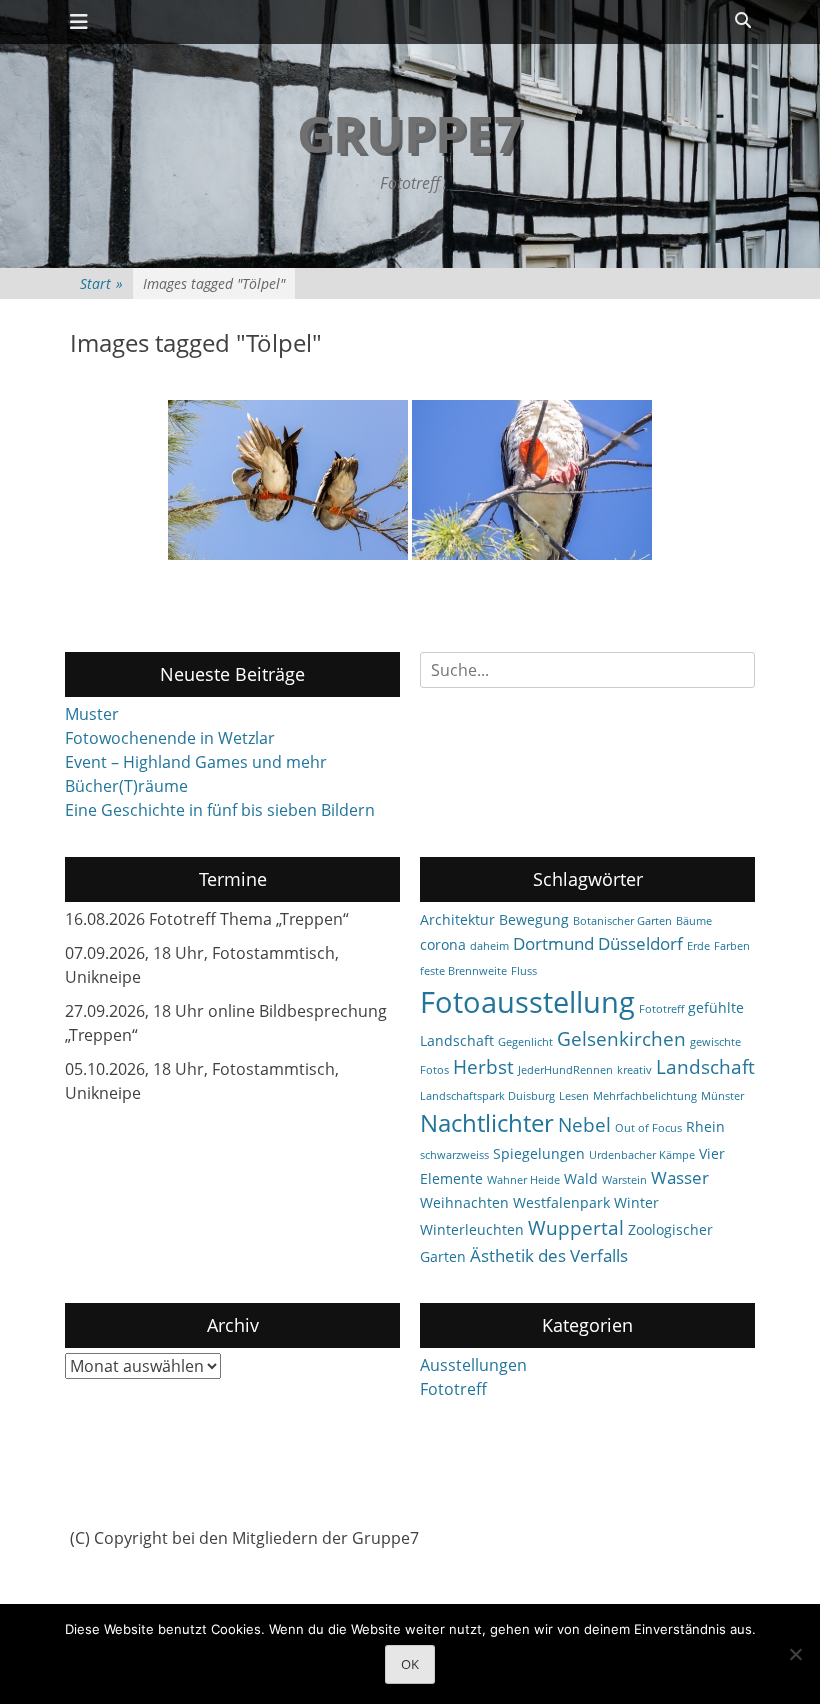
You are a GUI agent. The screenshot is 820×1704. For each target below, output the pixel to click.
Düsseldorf (640, 943)
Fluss (524, 971)
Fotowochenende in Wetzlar (170, 738)
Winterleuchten (472, 1229)
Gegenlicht (525, 1042)
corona (443, 944)
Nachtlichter (487, 1123)
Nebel (584, 1125)
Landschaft (705, 1067)
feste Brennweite (463, 971)
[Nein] (795, 1654)
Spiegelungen (539, 1153)
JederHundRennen (565, 1070)
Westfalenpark (561, 1202)
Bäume (694, 921)
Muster (92, 714)
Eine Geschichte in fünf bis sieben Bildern (220, 810)
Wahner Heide (523, 1180)
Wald (581, 1178)
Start (101, 283)
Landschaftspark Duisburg (487, 1096)
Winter (636, 1202)
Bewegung (534, 919)
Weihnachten (464, 1202)
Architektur (457, 919)
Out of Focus (648, 1128)
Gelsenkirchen (621, 1039)
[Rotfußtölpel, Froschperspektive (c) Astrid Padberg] (288, 480)
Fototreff (661, 1009)
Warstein (624, 1180)
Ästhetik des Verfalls (549, 1255)
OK (410, 1664)
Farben (732, 946)
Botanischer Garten (622, 921)
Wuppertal (576, 1228)
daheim (489, 946)
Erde (698, 946)
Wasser (680, 1177)
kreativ (634, 1070)
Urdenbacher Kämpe (642, 1155)
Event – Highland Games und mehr (196, 762)
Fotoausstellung (527, 1002)
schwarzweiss (454, 1155)
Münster (722, 1096)
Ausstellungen (473, 1365)
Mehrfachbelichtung (645, 1096)
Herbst (483, 1067)
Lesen (574, 1096)
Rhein (705, 1126)
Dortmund (553, 943)
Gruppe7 (410, 134)
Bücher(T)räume (126, 786)
